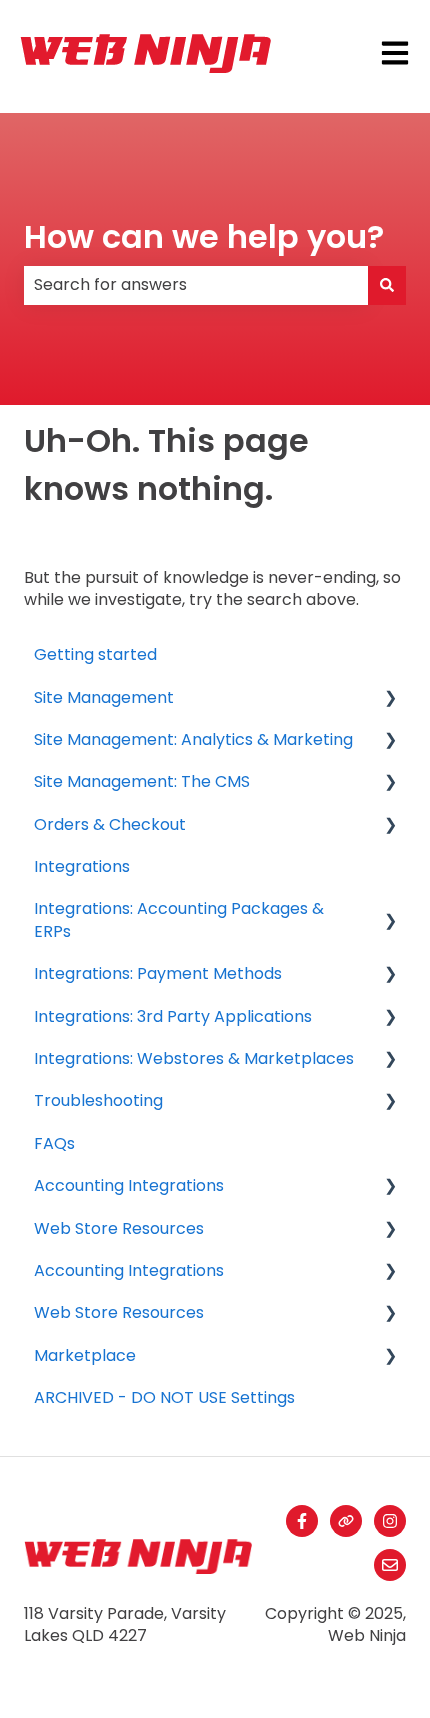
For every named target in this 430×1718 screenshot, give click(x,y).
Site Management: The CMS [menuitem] (142, 781)
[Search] (387, 285)
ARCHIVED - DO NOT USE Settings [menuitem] (164, 1397)
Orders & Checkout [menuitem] (110, 824)
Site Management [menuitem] (104, 697)
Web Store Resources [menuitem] (119, 1228)
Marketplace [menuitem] (85, 1355)
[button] (390, 699)
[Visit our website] (346, 1521)
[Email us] (390, 1565)
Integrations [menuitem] (82, 866)
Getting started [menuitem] (95, 654)
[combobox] (196, 285)
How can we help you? (204, 236)
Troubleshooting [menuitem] (98, 1100)
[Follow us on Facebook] (302, 1521)
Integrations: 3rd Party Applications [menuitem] (173, 1016)
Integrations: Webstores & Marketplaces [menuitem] (194, 1058)
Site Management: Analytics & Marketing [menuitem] (193, 739)
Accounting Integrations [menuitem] (129, 1185)
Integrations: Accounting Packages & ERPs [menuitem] (179, 919)
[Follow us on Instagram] (390, 1521)
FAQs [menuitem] (54, 1143)
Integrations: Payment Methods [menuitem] (158, 973)
